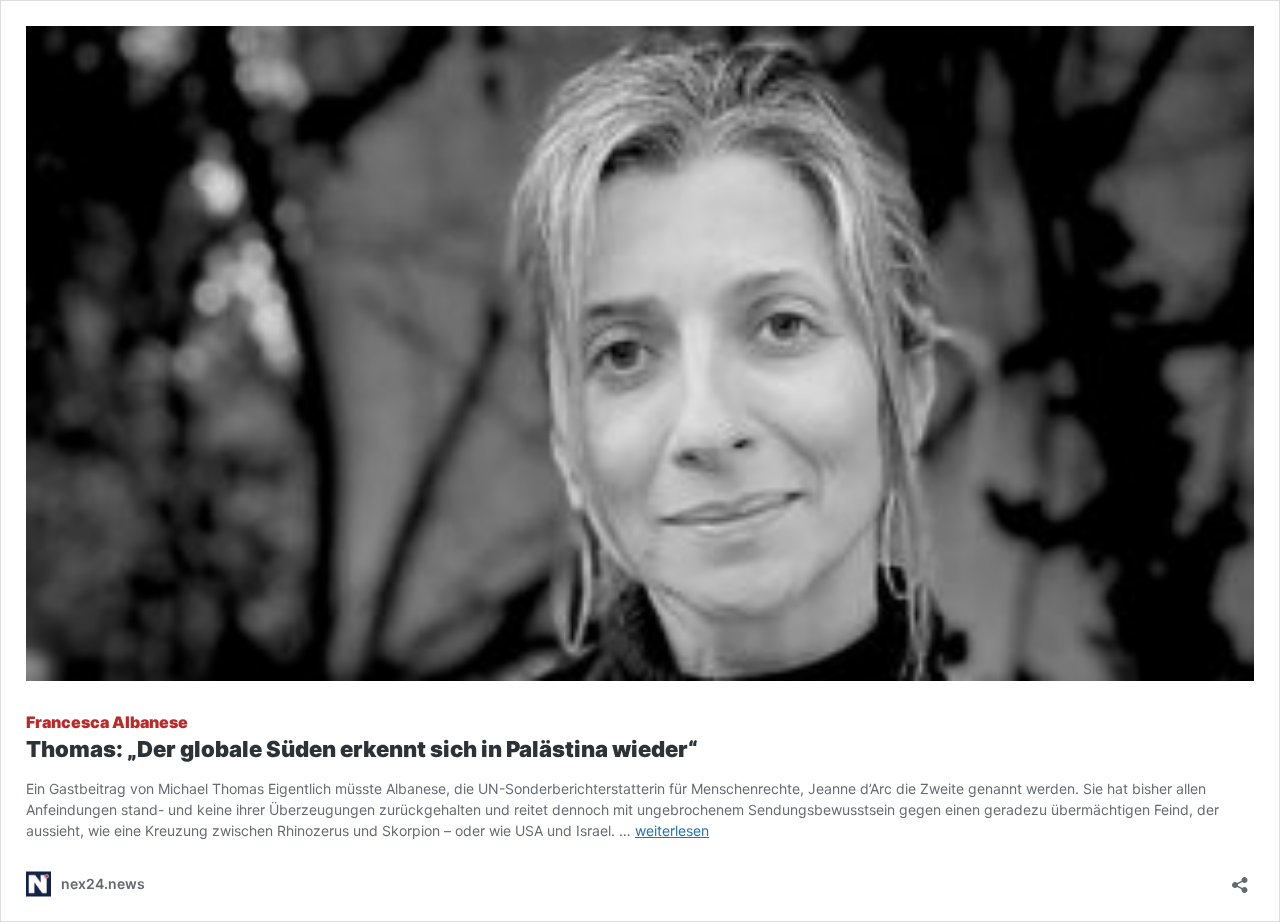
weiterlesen (672, 830)
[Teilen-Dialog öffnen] (1240, 878)
